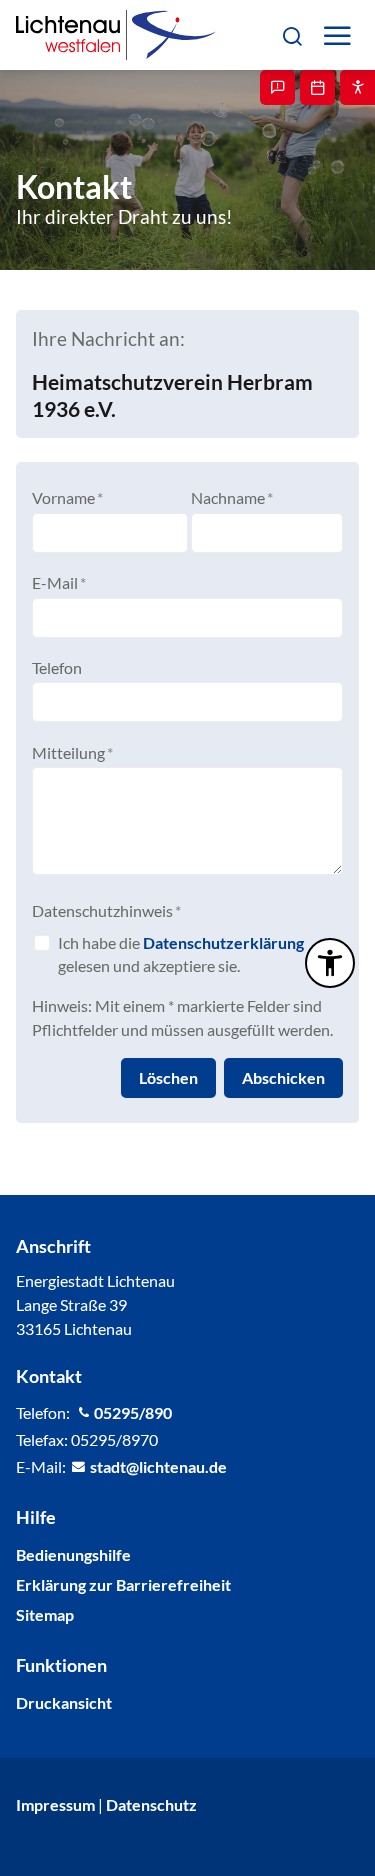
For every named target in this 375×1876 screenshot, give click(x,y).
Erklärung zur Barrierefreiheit (123, 1584)
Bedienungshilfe (73, 1554)
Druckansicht (64, 1702)
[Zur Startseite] (116, 35)
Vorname (67, 497)
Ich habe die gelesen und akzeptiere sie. (181, 953)
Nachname (232, 497)
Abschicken (283, 1077)
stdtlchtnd (154, 1466)
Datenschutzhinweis (106, 910)
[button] (291, 34)
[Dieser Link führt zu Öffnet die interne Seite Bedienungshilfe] (357, 87)
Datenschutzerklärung (223, 942)
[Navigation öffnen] (336, 35)
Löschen (168, 1077)
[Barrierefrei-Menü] (330, 963)
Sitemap (45, 1614)
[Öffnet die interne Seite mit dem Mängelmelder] (277, 87)
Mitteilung (72, 752)
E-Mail (59, 582)
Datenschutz (151, 1804)
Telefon (57, 667)
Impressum (55, 1804)
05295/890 (133, 1412)
